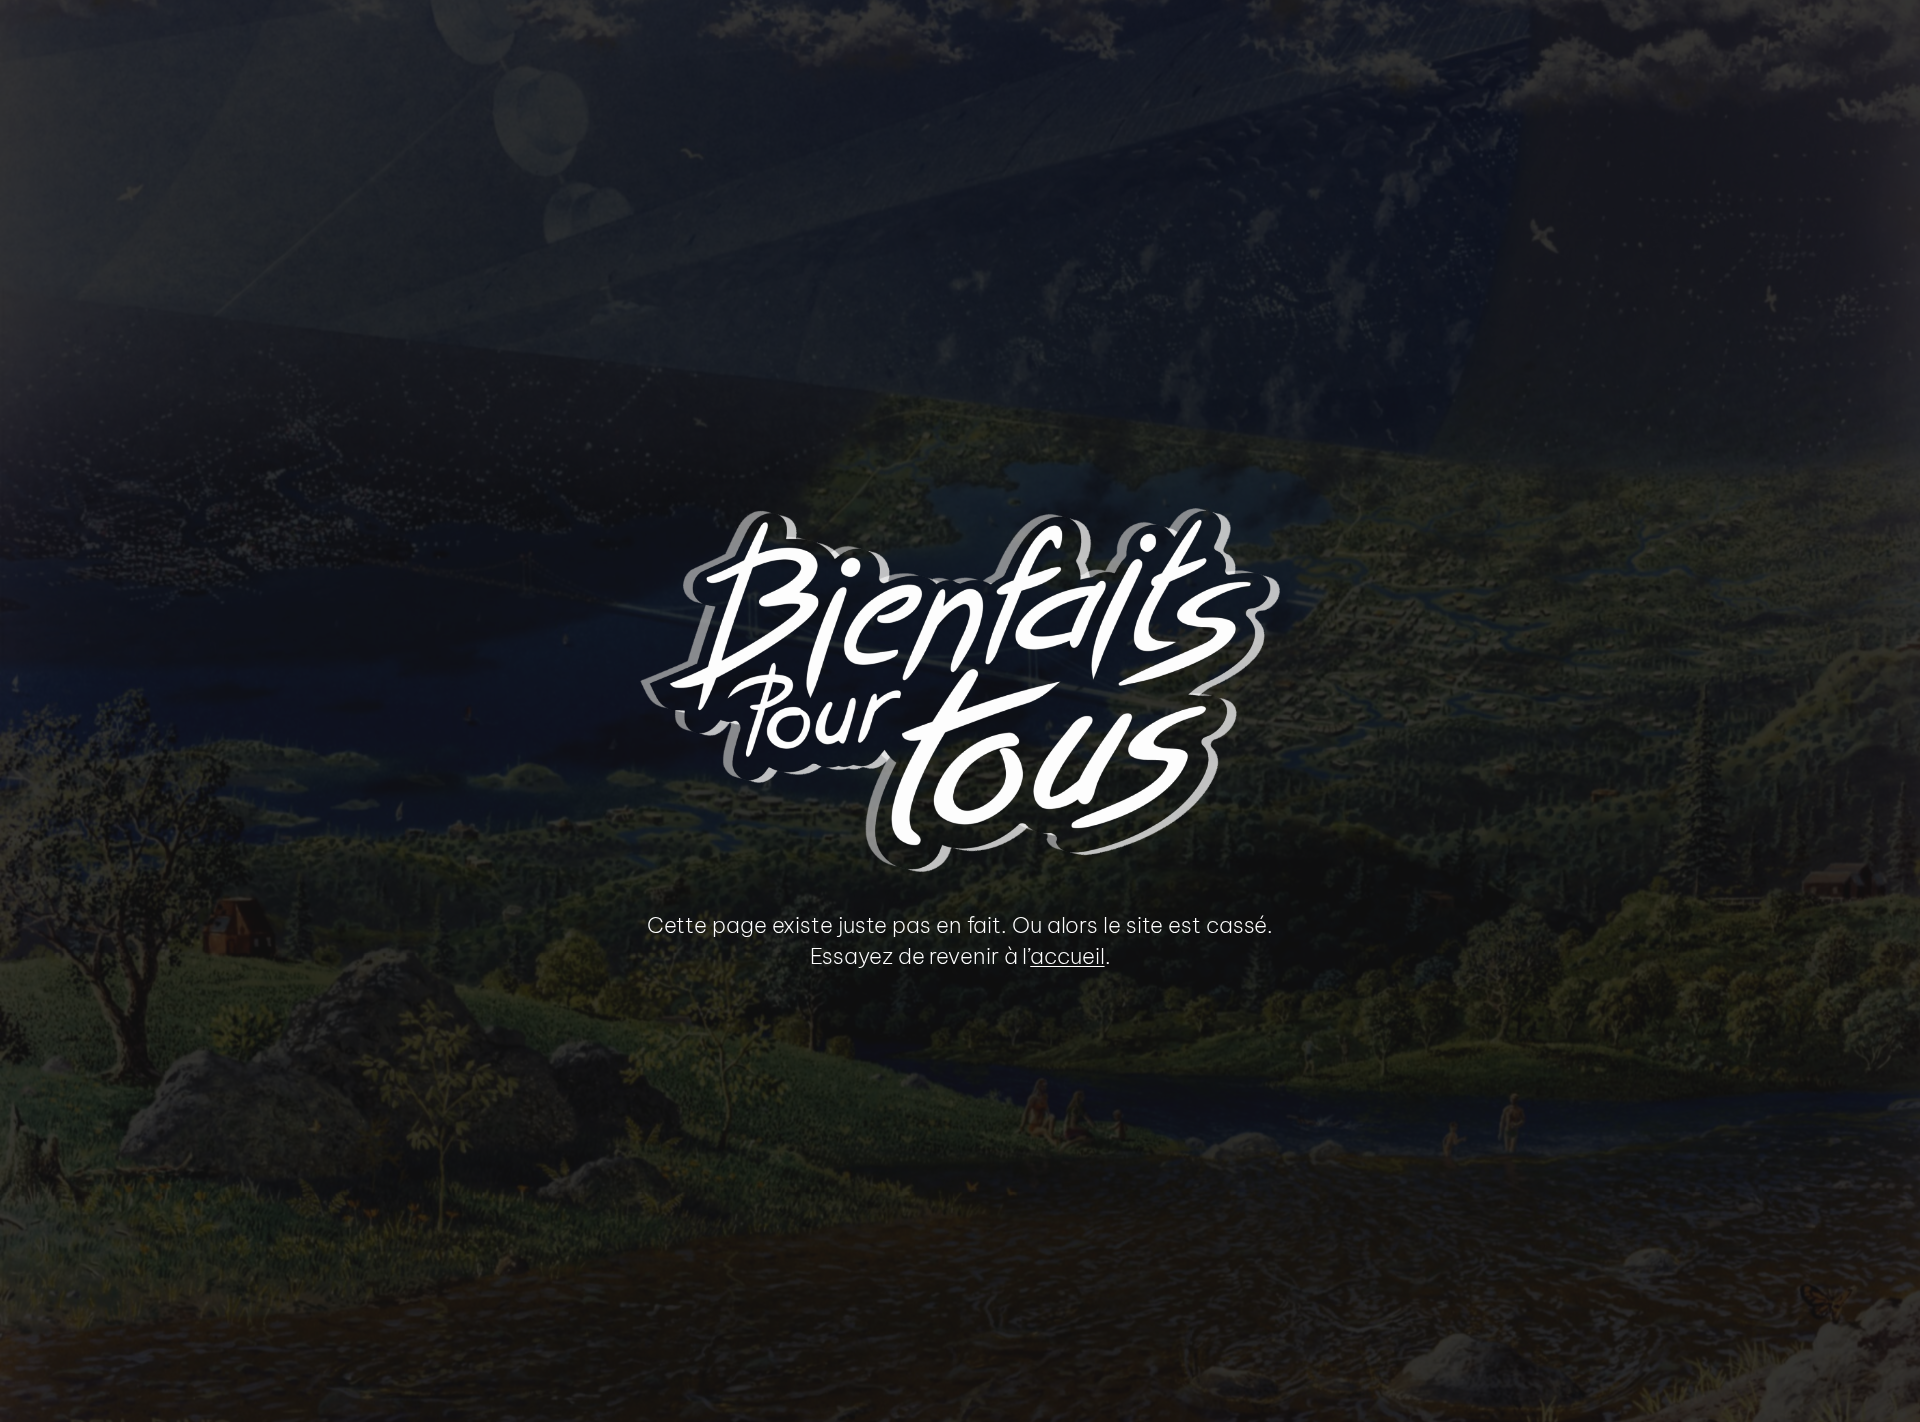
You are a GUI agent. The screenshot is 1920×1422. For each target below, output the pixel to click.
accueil (1067, 956)
